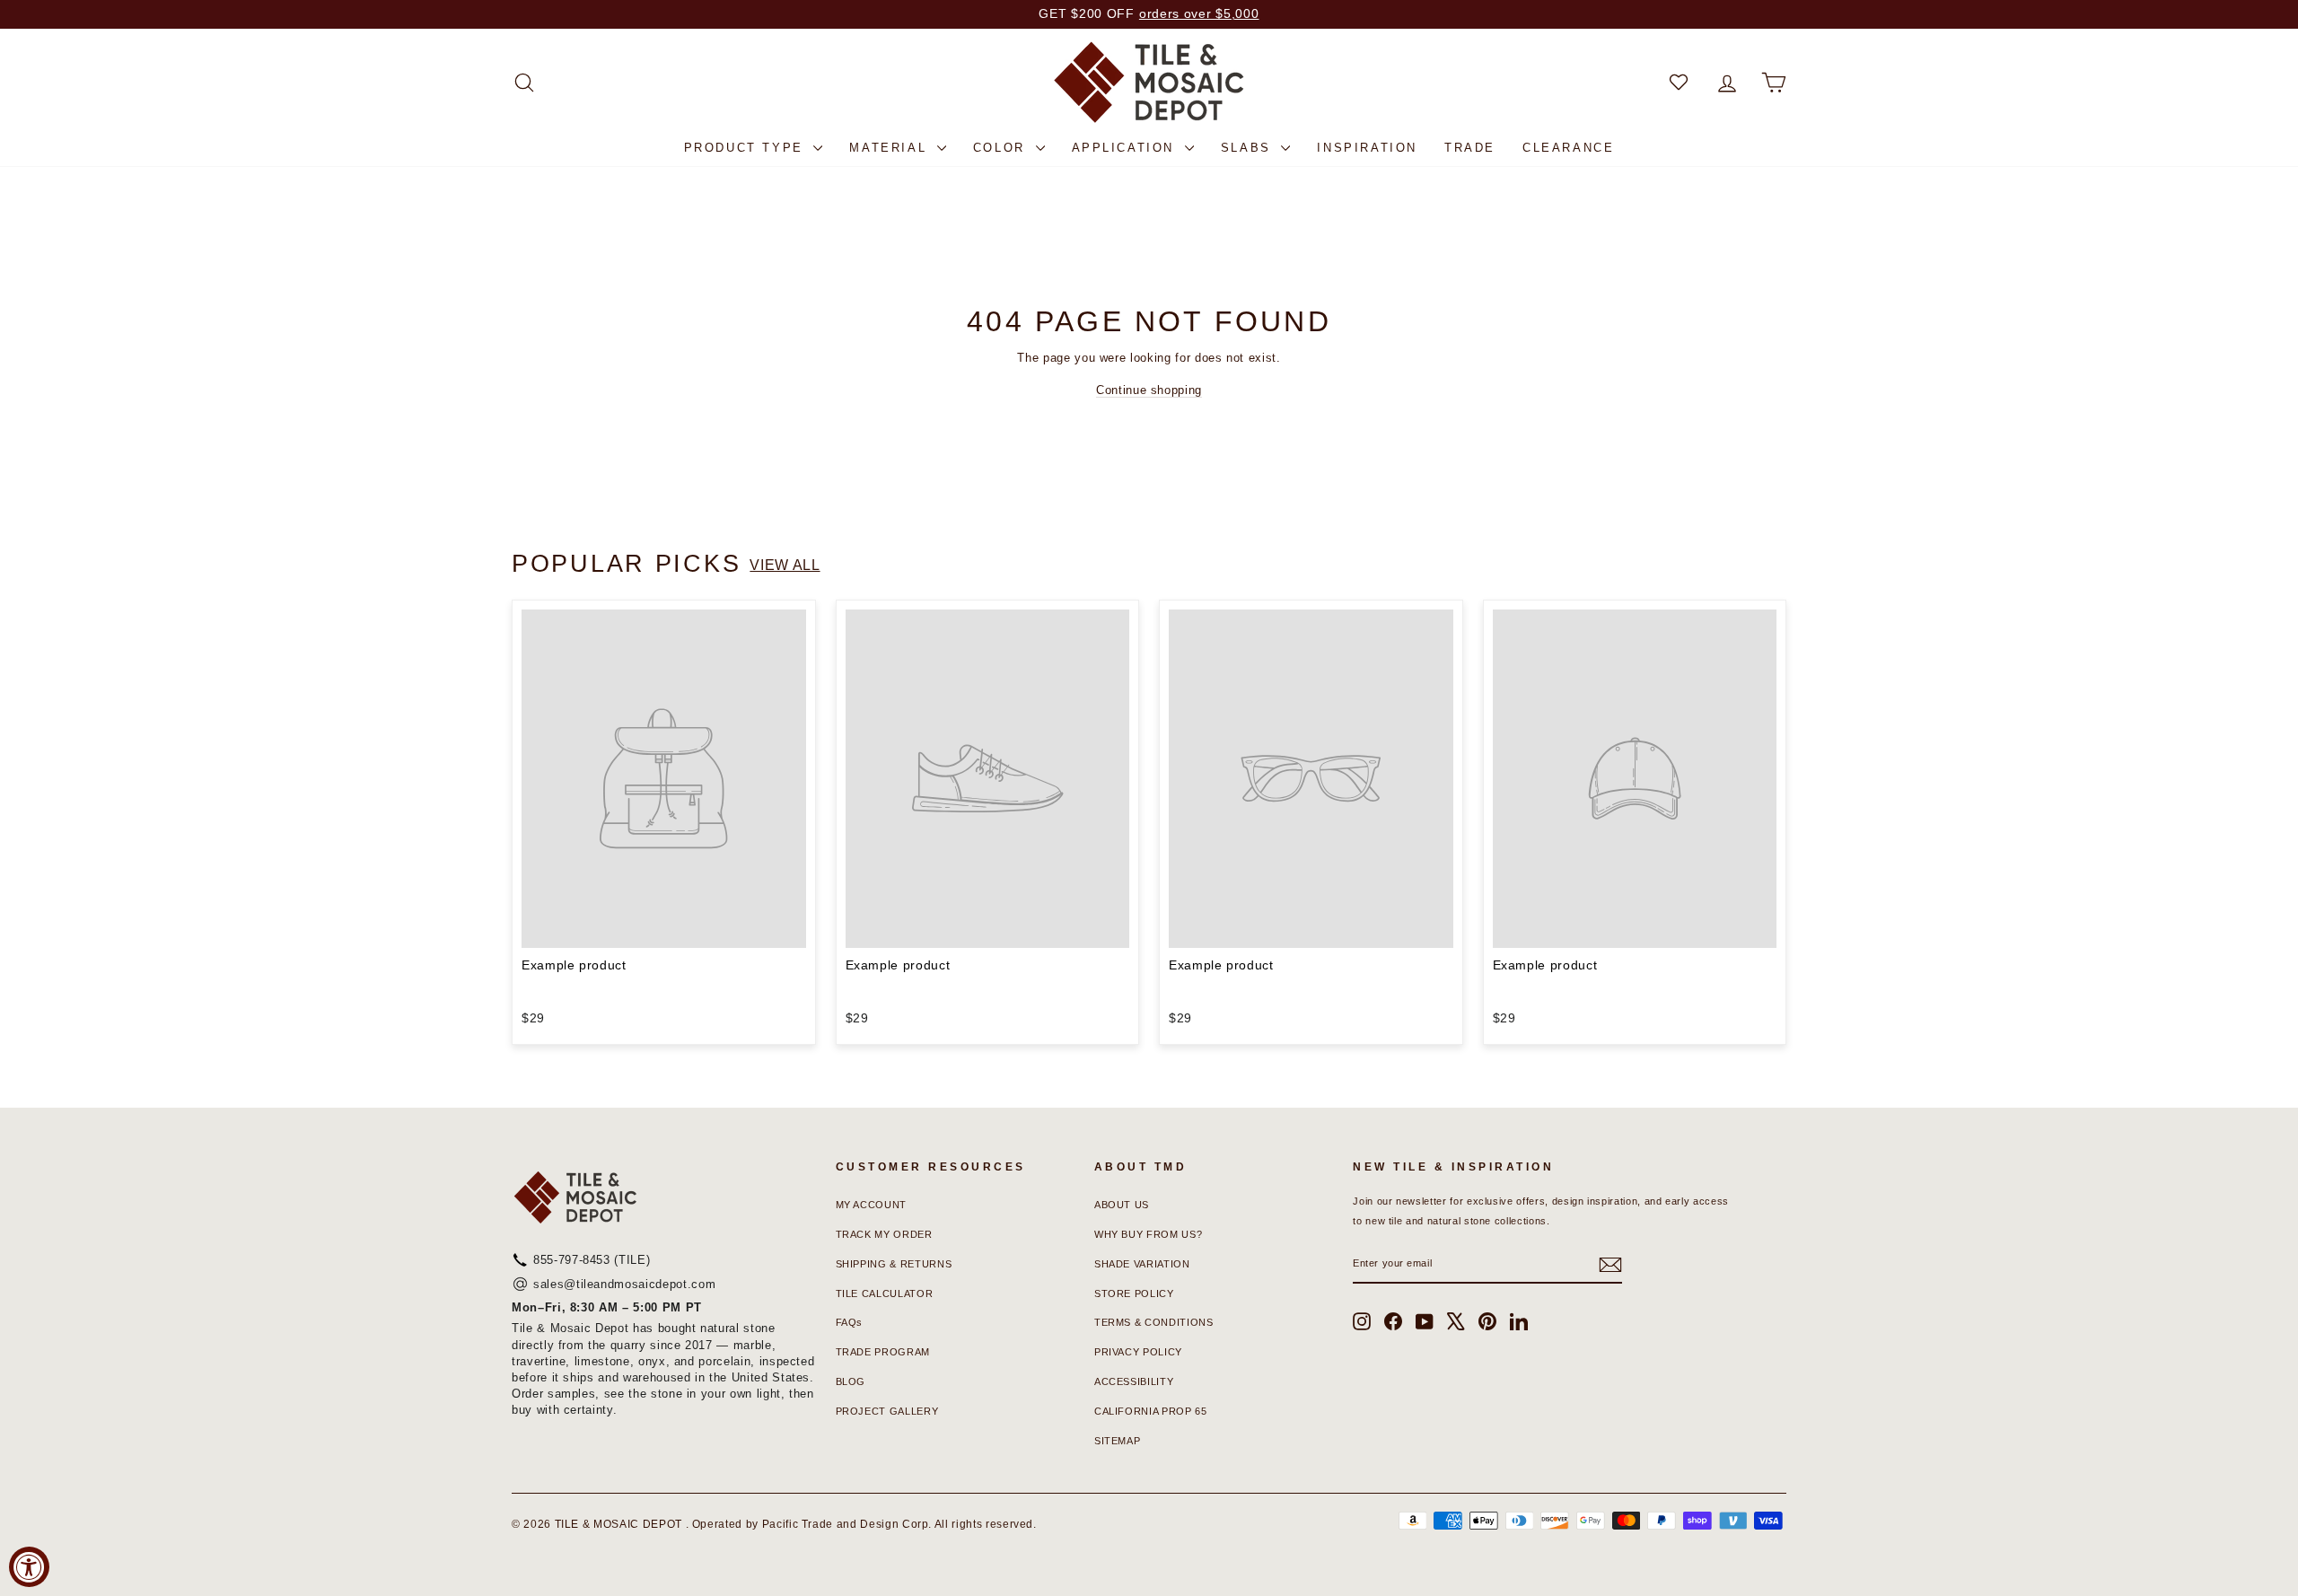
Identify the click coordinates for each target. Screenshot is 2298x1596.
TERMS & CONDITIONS (1154, 1322)
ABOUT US (1122, 1205)
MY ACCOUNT (872, 1205)
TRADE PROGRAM (883, 1352)
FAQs (850, 1322)
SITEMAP (1118, 1441)
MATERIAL (890, 148)
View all (785, 565)
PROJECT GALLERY (887, 1411)
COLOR (1002, 148)
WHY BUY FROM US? (1148, 1234)
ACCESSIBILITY (1134, 1381)
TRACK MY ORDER (884, 1234)
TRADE (1470, 148)
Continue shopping (1149, 390)
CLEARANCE (1568, 148)
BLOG (851, 1381)
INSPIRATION (1367, 148)
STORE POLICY (1134, 1293)
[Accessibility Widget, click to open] (29, 1567)
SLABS (1249, 148)
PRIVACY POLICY (1138, 1352)
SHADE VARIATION (1142, 1264)
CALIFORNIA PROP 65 (1151, 1411)
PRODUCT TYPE (747, 148)
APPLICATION (1126, 148)
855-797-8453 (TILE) (592, 1260)
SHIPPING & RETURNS (894, 1264)
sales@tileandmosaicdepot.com (624, 1284)
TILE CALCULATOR (885, 1293)
